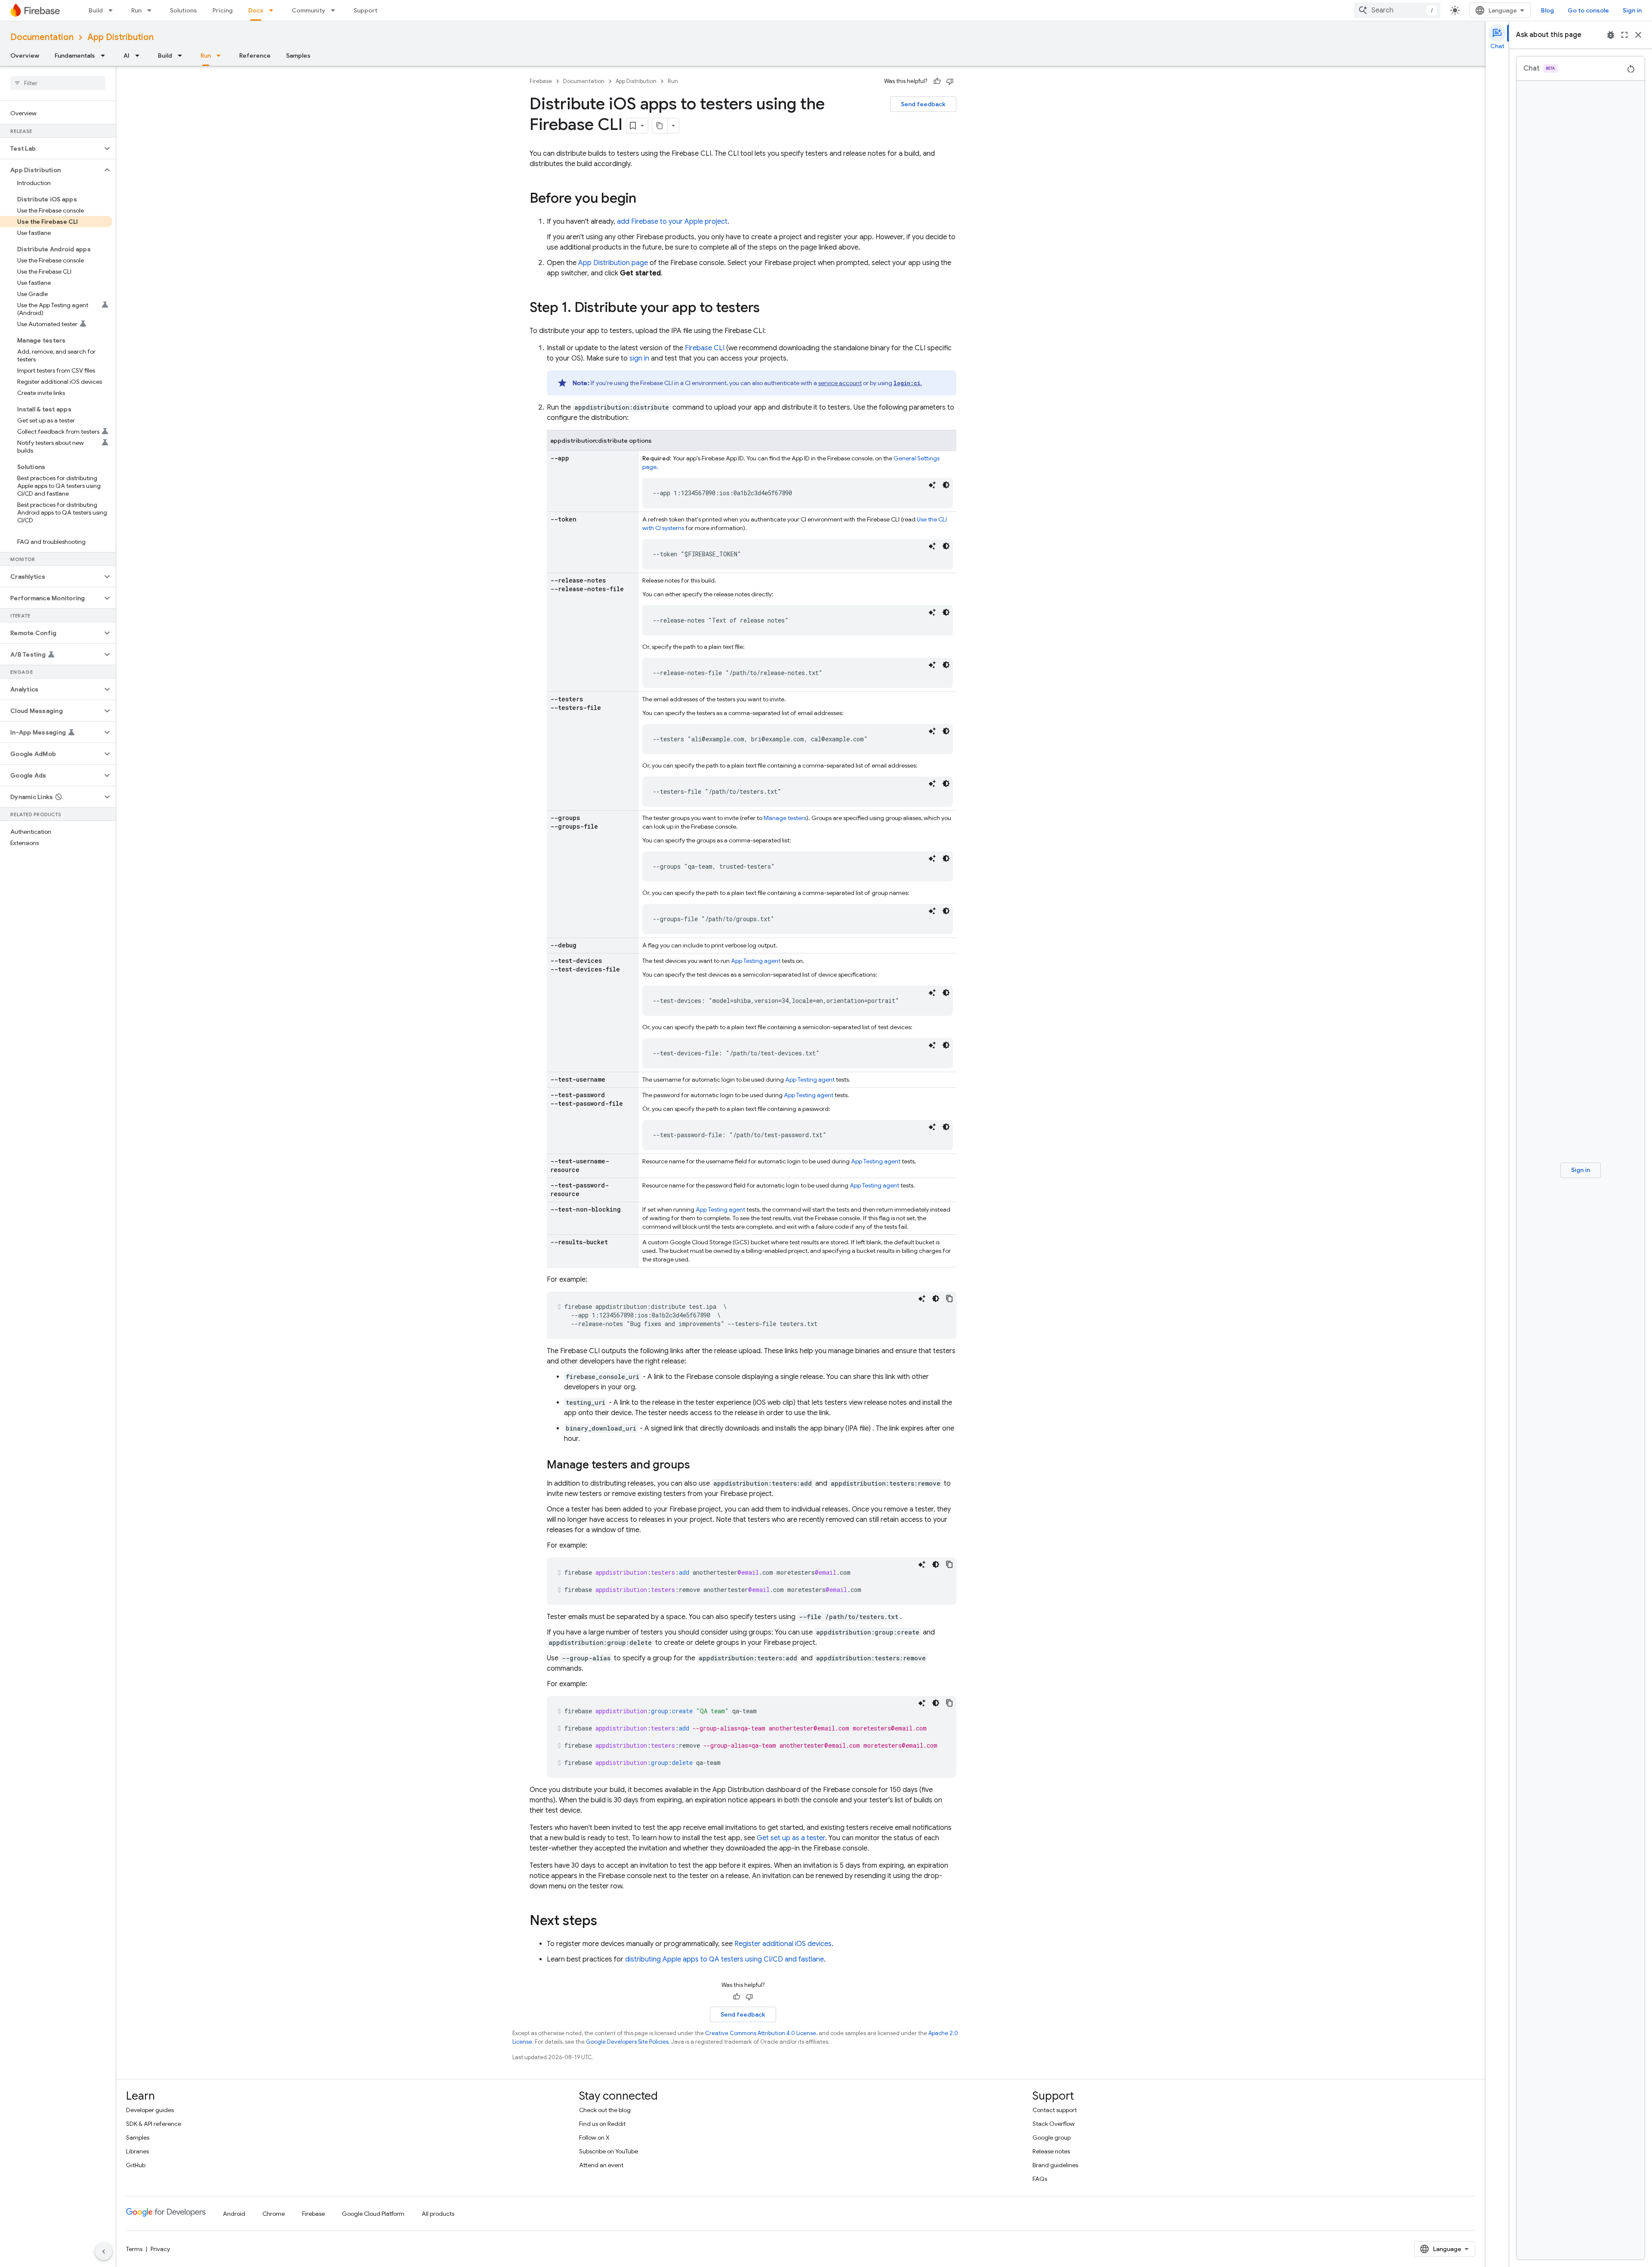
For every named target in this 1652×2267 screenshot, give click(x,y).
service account (840, 383)
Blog (1547, 10)
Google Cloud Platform (373, 2214)
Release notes (1051, 2151)
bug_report (1611, 35)
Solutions (183, 10)
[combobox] (1397, 10)
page (613, 263)
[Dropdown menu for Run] (152, 10)
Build (96, 10)
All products (438, 2214)
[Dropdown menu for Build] (113, 10)
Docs (256, 10)
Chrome (274, 2214)
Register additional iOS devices (783, 1944)
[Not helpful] (950, 81)
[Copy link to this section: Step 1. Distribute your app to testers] (768, 308)
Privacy (160, 2249)
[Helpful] (937, 81)
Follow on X (594, 2137)
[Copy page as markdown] (660, 126)
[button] (51, 148)
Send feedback (923, 104)
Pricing (223, 10)
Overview (25, 56)
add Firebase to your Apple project (672, 222)
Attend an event (601, 2165)
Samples (298, 56)
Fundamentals (75, 56)
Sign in (1632, 10)
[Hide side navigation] (104, 2252)
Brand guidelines (1055, 2165)
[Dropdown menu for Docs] (274, 10)
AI (126, 56)
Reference (255, 56)
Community (308, 10)
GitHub (136, 2165)
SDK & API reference (154, 2124)
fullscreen (1624, 35)
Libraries (137, 2151)
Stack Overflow (1054, 2124)
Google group (1052, 2137)
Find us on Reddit (602, 2124)
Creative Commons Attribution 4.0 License (761, 2033)
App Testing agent (756, 961)
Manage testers (785, 818)
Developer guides (150, 2110)
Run (136, 10)
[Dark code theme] (946, 485)
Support (365, 10)
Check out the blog (605, 2110)
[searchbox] (58, 83)
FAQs (1040, 2179)
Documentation (42, 37)
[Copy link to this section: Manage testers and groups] (699, 1465)
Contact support (1055, 2110)
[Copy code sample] (949, 1299)
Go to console (1588, 10)
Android (234, 2214)
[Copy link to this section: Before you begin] (645, 199)
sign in (639, 358)
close (1638, 35)
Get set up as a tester (791, 1838)
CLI (705, 348)
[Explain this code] (932, 485)
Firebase (541, 81)
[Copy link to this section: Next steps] (606, 1922)
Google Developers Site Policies (627, 2042)
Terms (134, 2249)
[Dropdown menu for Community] (336, 10)
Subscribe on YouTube (609, 2151)
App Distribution (120, 37)
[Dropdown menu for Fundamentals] (105, 56)
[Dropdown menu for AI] (140, 56)
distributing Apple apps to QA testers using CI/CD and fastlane (724, 1959)
